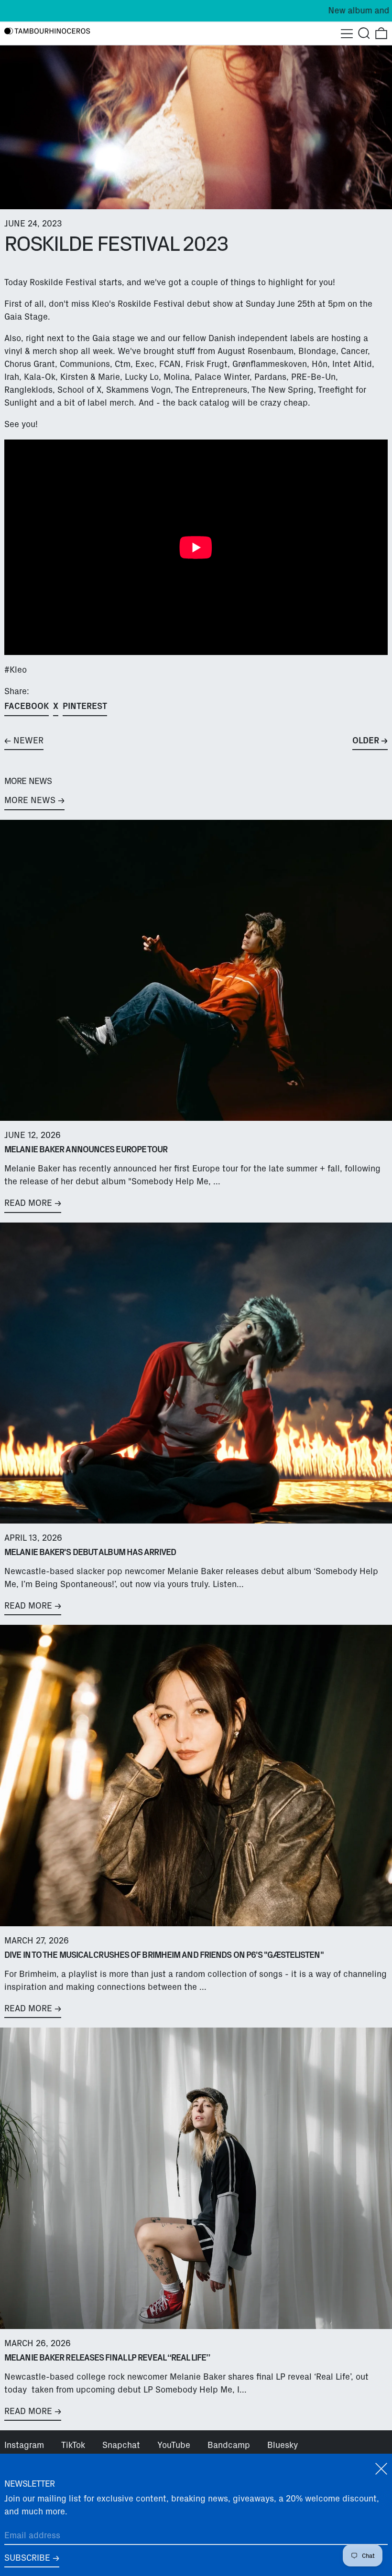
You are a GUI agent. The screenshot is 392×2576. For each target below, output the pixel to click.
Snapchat (121, 2445)
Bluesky (283, 2445)
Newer (28, 741)
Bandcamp (229, 2445)
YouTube (174, 2445)
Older (366, 741)
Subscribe (27, 2558)
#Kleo (16, 670)
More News (30, 800)
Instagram (24, 2445)
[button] (364, 33)
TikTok (73, 2445)
